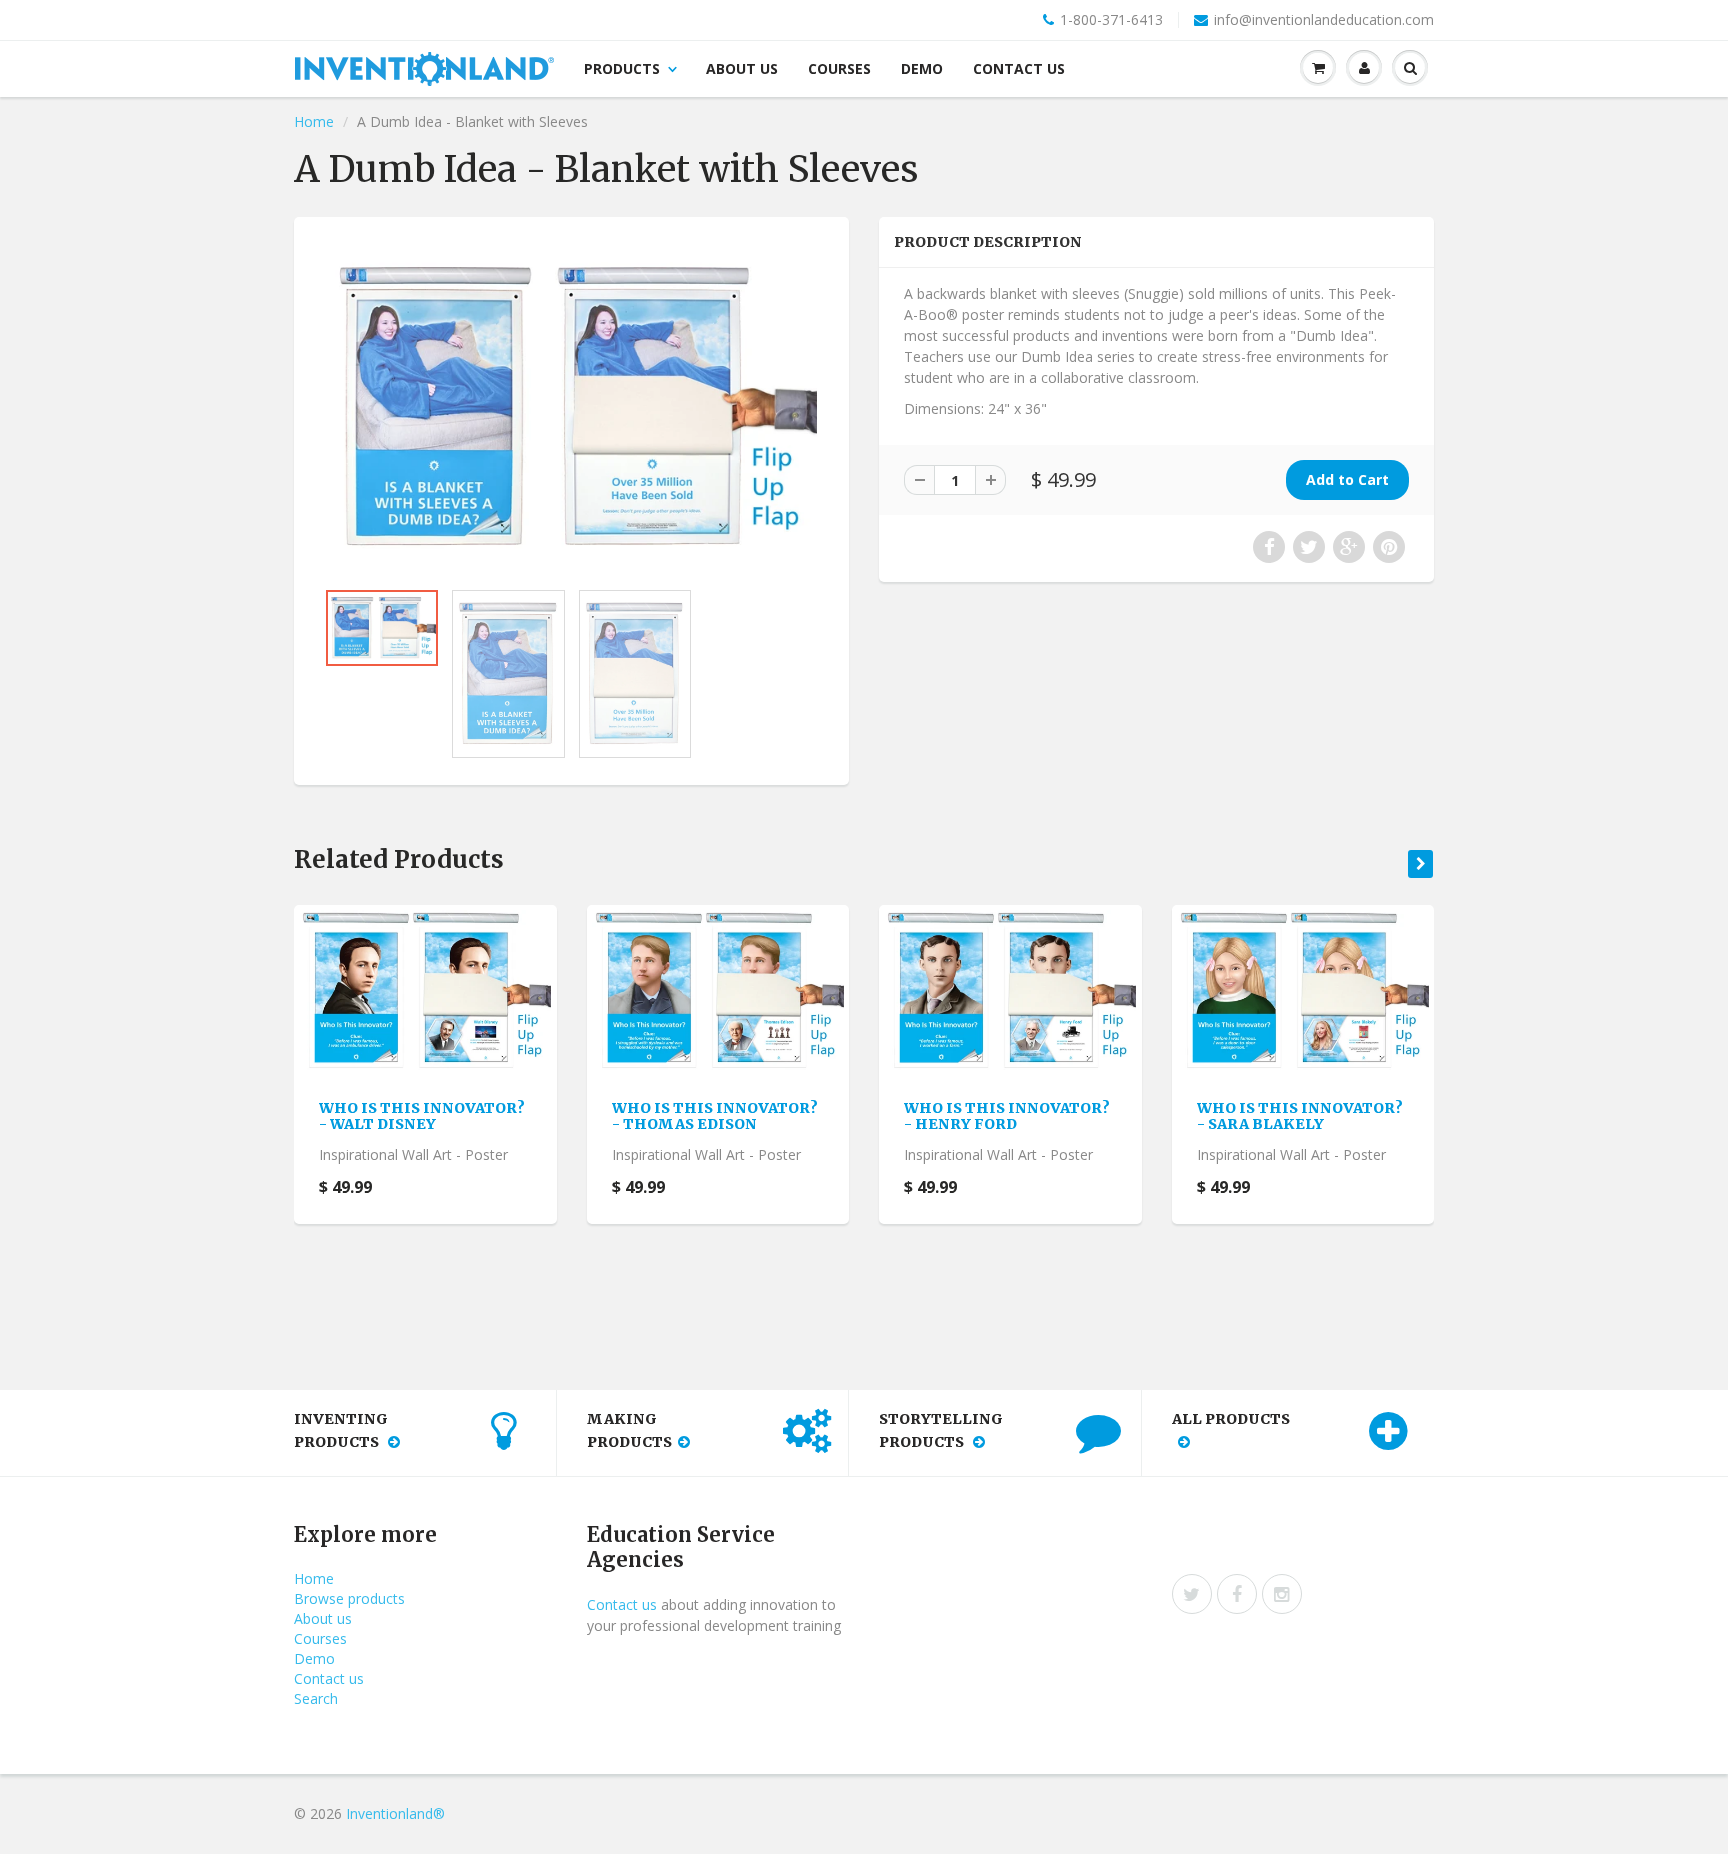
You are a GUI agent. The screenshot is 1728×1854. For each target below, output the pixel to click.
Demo (922, 68)
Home (314, 121)
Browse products (349, 1598)
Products (622, 68)
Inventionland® (395, 1813)
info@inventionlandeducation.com (1324, 20)
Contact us (1019, 68)
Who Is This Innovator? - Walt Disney (422, 1116)
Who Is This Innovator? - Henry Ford (1007, 1116)
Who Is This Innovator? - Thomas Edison (715, 1116)
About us (742, 68)
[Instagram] (1282, 1594)
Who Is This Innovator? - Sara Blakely (1300, 1116)
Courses (839, 68)
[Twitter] (1192, 1594)
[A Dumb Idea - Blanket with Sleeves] (571, 407)
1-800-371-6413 (1111, 20)
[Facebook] (1237, 1594)
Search (316, 1698)
